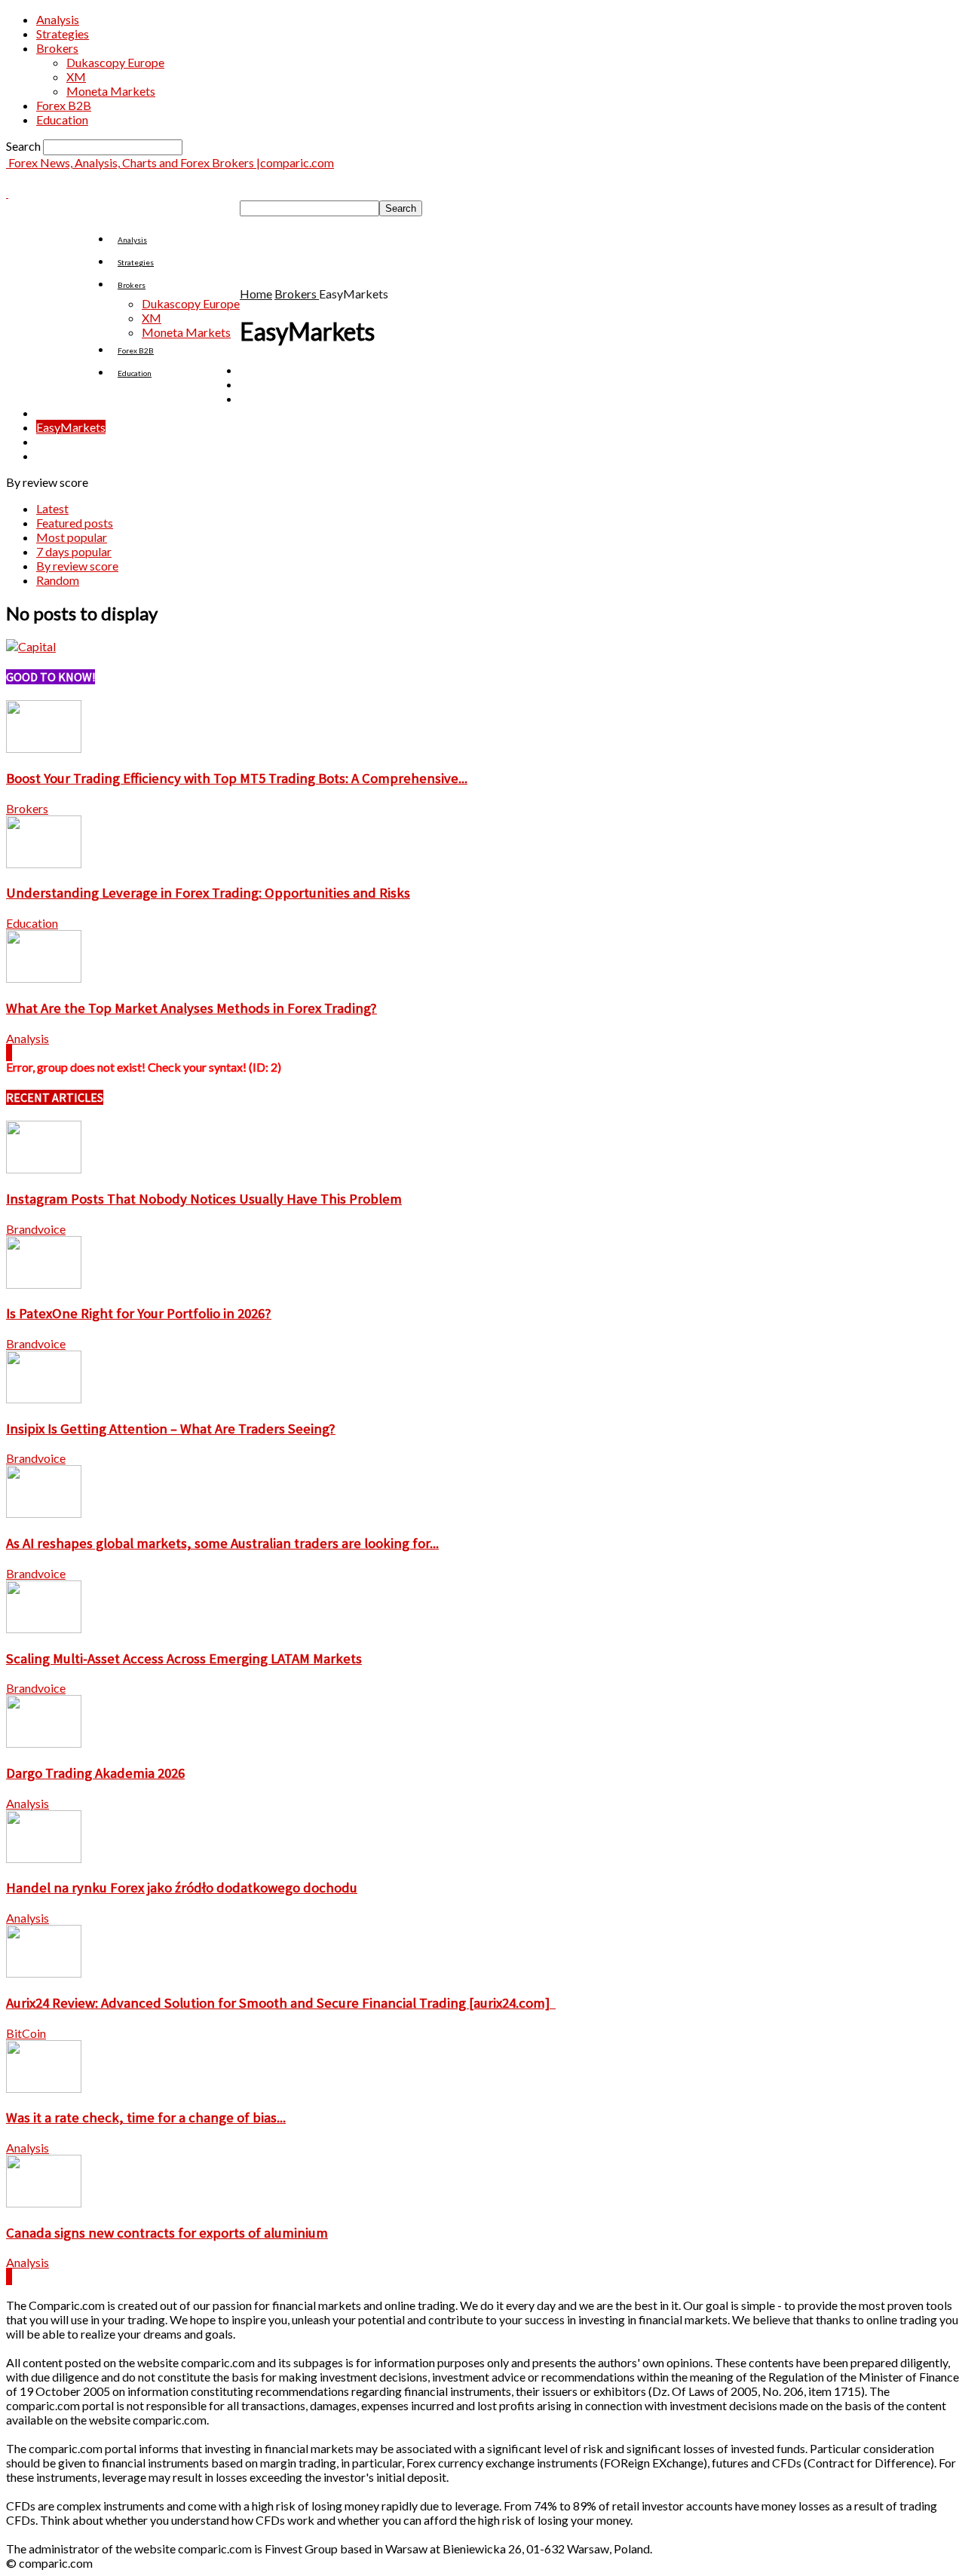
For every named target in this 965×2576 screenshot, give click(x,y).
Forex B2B (64, 105)
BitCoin (26, 2033)
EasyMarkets (71, 427)
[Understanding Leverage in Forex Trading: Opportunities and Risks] (44, 863)
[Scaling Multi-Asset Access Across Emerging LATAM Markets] (44, 1628)
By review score (77, 566)
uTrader (57, 456)
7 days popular (74, 551)
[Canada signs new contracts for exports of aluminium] (44, 2203)
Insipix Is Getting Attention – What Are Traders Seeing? (171, 1429)
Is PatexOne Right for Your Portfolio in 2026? (139, 1313)
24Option (265, 370)
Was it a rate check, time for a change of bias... (146, 2117)
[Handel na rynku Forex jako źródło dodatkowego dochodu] (44, 1858)
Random (58, 580)
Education (62, 119)
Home (256, 294)
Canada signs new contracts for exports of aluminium (167, 2233)
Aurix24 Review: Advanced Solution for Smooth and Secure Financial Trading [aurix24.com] (281, 2003)
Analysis (58, 19)
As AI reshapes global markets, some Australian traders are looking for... (222, 1543)
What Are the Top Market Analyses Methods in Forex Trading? (191, 1008)
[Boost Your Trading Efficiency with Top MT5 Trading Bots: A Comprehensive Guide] (44, 748)
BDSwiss (263, 384)
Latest (52, 508)
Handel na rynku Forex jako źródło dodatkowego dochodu (182, 1888)
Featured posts (75, 523)
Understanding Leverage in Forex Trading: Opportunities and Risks (208, 893)
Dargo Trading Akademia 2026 (95, 1773)
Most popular (72, 537)
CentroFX (61, 413)
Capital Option (278, 398)
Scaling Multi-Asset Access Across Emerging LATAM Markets (184, 1658)
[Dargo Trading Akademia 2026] (44, 1743)
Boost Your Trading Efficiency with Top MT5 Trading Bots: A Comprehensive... (237, 778)
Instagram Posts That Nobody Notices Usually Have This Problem (204, 1199)
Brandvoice (36, 1229)
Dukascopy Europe (115, 62)
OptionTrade (70, 441)
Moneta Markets (111, 91)
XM (76, 76)
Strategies (63, 34)
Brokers (57, 48)
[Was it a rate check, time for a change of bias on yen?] (44, 2088)
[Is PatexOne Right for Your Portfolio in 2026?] (44, 1284)
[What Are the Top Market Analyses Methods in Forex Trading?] (44, 978)
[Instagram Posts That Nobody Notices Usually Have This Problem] (44, 1169)
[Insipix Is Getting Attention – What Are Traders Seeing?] (44, 1398)
